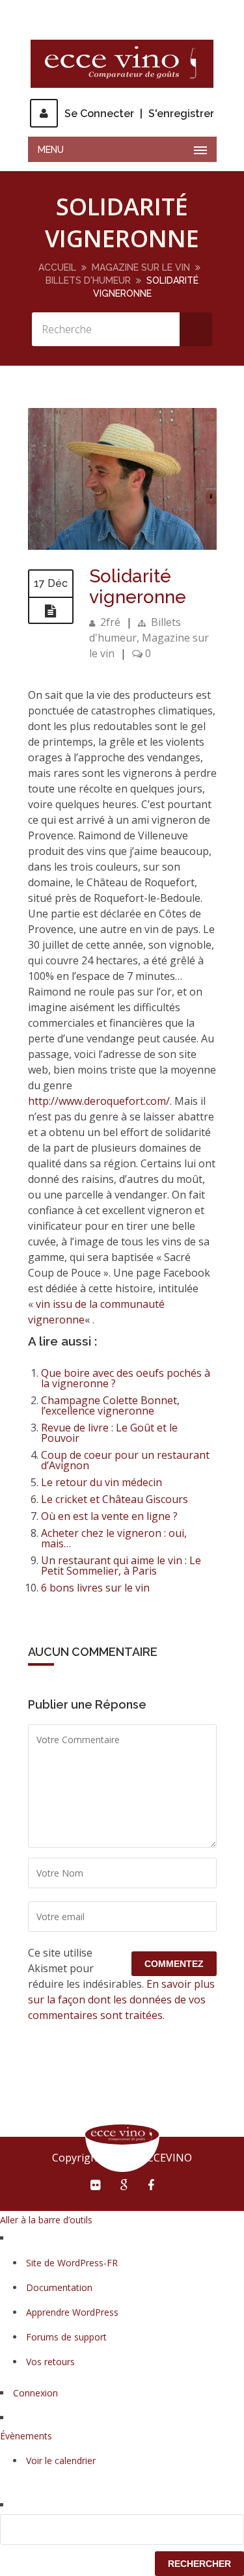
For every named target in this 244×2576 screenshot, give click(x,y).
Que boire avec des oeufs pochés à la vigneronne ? (126, 1378)
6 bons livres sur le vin (95, 1588)
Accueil (57, 267)
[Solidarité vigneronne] (122, 546)
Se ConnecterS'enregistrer (139, 114)
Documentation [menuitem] (59, 2287)
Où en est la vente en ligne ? (109, 1516)
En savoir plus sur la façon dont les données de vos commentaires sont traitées (121, 2000)
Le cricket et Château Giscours (115, 1499)
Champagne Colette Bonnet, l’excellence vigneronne (110, 1405)
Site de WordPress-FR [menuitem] (72, 2263)
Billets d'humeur (88, 280)
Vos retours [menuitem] (50, 2362)
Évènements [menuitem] (26, 2436)
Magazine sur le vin (141, 267)
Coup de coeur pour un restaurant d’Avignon (125, 1460)
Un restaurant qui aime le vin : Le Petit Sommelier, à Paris (121, 1566)
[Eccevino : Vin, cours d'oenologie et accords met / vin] (122, 64)
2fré (110, 622)
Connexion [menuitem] (35, 2393)
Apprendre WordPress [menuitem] (72, 2312)
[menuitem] (122, 2529)
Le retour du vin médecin (102, 1482)
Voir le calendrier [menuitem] (61, 2461)
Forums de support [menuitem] (66, 2337)
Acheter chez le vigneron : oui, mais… (114, 1538)
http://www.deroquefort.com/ (99, 1101)
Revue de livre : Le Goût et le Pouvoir (109, 1433)
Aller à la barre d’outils (46, 2220)
